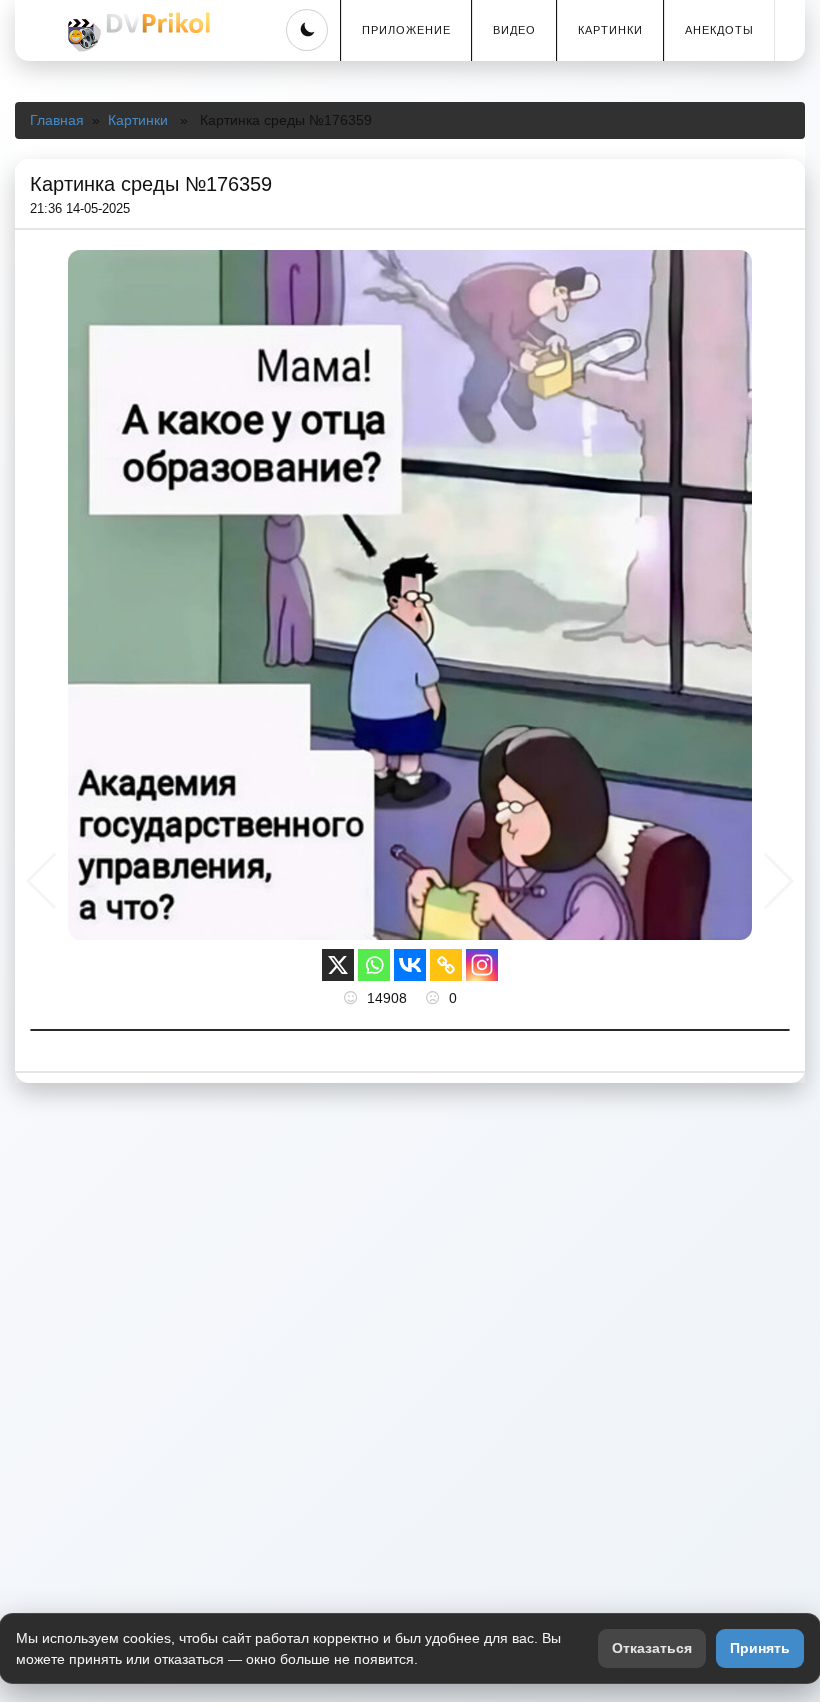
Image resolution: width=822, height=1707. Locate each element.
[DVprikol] (136, 32)
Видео (514, 30)
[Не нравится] (435, 998)
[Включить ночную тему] (307, 30)
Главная (57, 120)
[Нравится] (353, 998)
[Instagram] (482, 965)
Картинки (610, 30)
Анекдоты (719, 30)
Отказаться (652, 1648)
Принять (760, 1648)
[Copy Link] (446, 965)
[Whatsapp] (374, 965)
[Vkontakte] (410, 965)
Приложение (406, 30)
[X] (338, 965)
